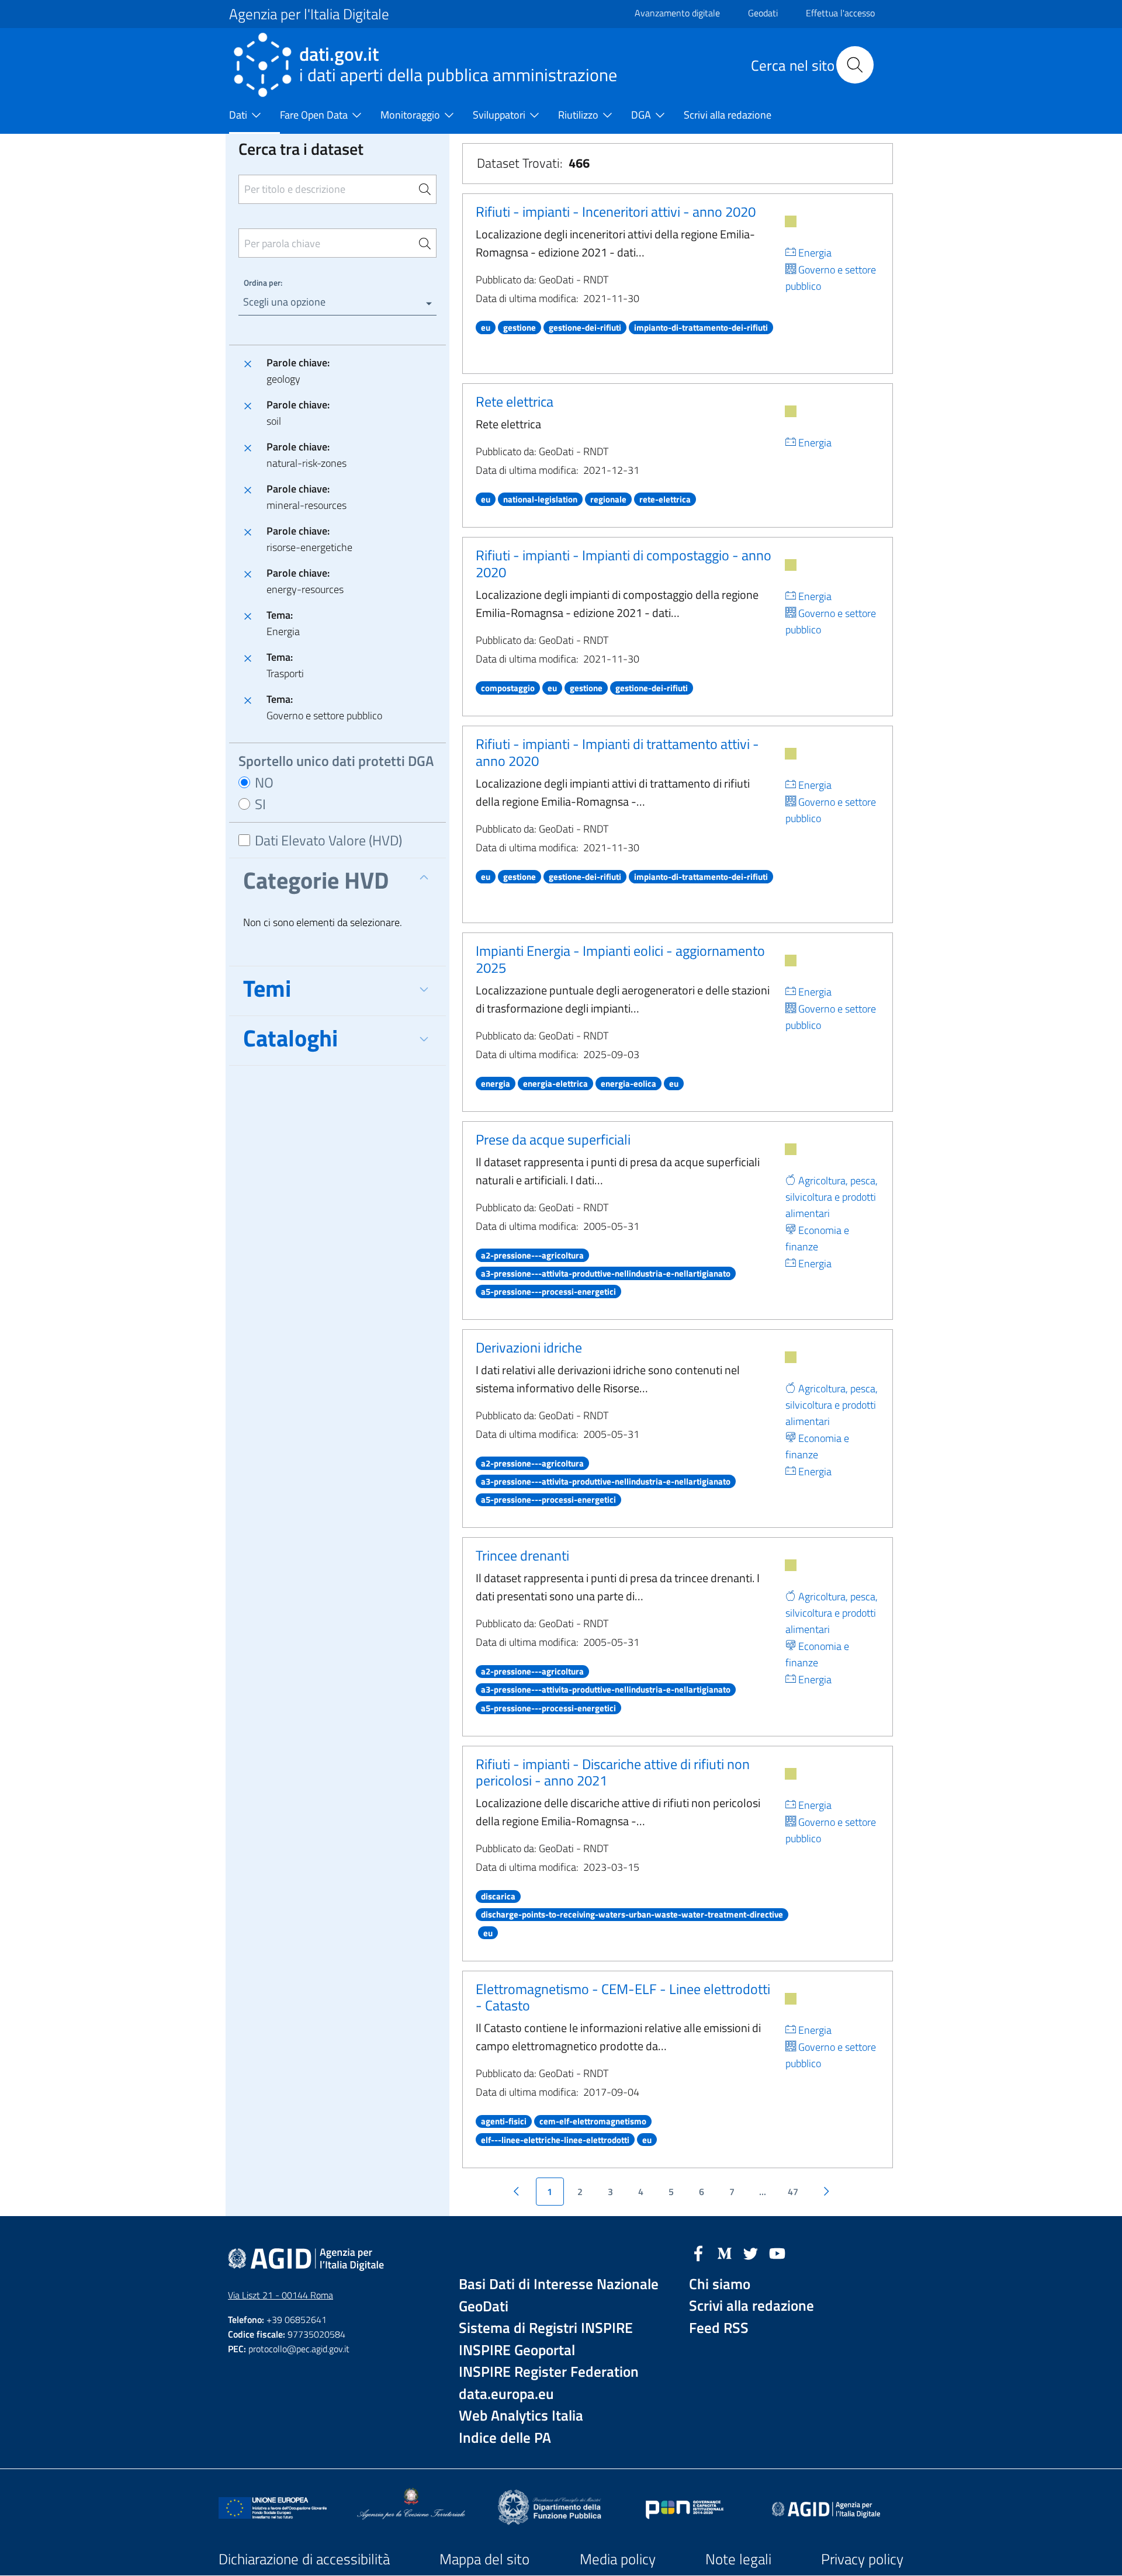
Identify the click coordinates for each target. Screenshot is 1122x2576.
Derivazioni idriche (529, 1347)
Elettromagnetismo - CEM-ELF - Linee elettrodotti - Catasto (623, 1997)
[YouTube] (777, 2252)
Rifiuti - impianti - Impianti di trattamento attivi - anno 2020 (617, 752)
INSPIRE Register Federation (549, 2372)
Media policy (618, 2559)
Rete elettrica (515, 401)
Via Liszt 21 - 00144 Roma (280, 2295)
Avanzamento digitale (677, 13)
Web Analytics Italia (521, 2416)
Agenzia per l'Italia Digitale (309, 14)
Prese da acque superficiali (553, 1139)
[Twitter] (751, 2252)
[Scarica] (791, 221)
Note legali (738, 2559)
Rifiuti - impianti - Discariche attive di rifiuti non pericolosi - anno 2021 (613, 1772)
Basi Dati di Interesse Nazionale (559, 2284)
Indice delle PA (505, 2438)
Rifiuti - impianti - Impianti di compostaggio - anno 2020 (624, 564)
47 (793, 2192)
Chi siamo (720, 2284)
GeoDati (484, 2306)
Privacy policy (862, 2559)
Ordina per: (263, 282)
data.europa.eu (506, 2394)
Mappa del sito (484, 2559)
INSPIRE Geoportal (517, 2350)
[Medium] (725, 2252)
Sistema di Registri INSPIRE (546, 2328)
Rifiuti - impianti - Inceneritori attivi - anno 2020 (616, 212)
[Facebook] (698, 2252)
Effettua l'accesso (840, 13)
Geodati (763, 13)
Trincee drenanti (522, 1555)
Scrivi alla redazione (752, 2306)
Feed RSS (719, 2328)
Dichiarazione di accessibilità (304, 2559)
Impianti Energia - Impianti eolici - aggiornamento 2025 (620, 959)
